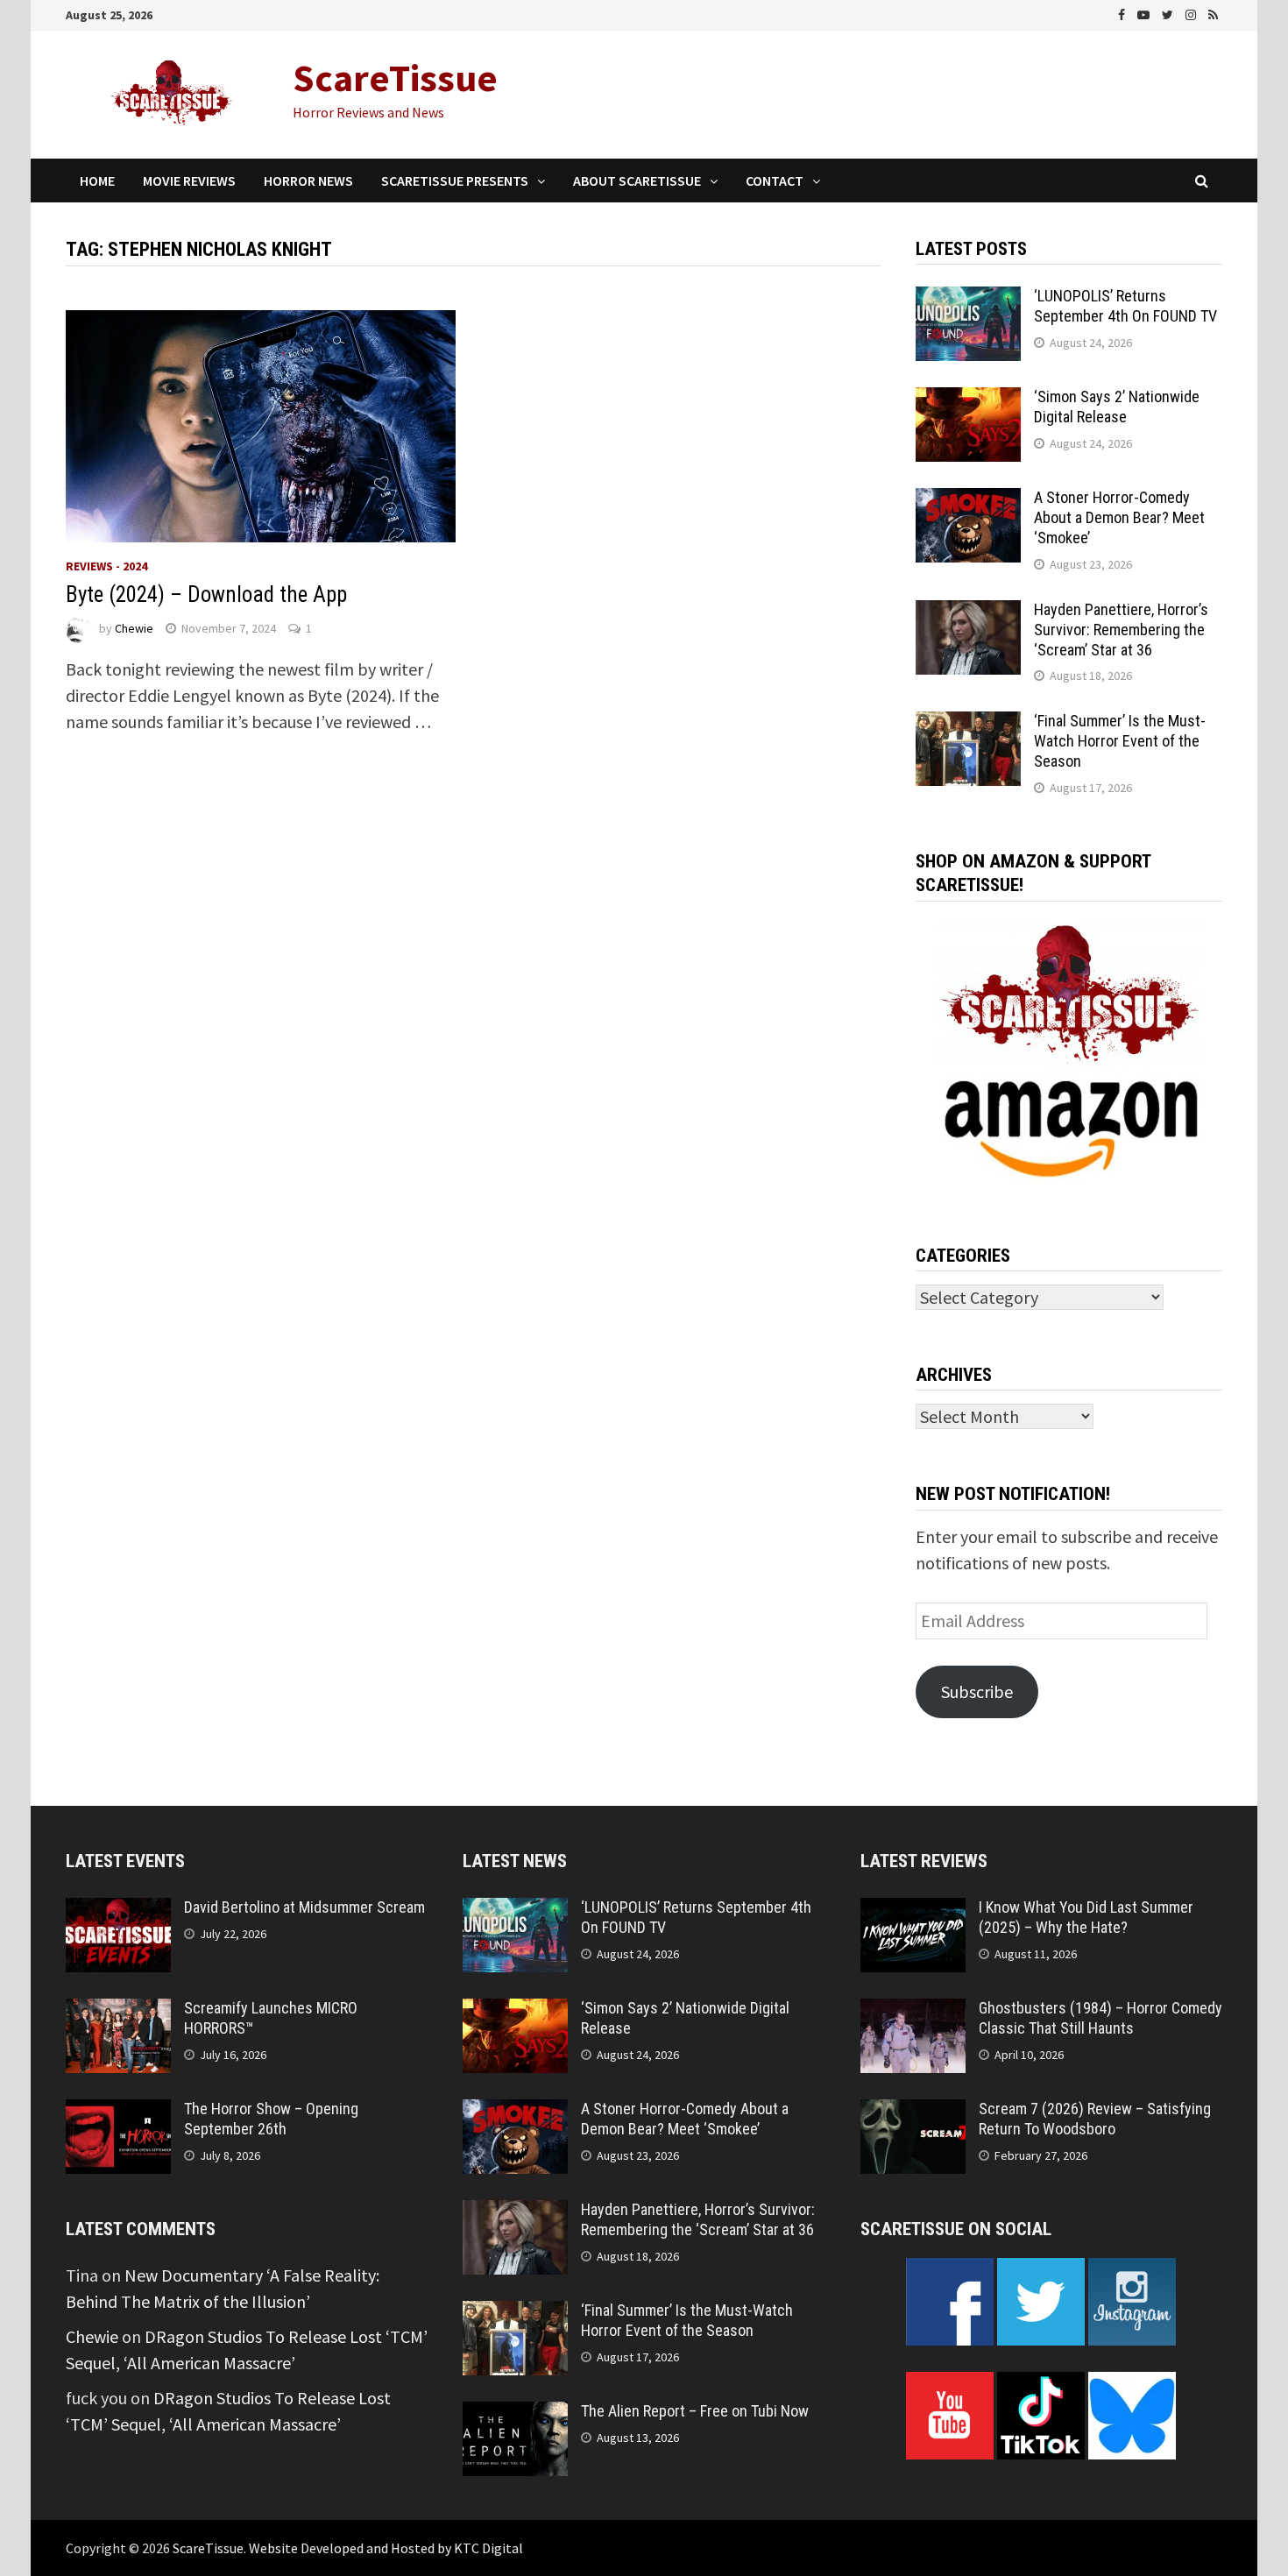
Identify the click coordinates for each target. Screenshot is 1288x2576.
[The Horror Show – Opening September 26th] (118, 2112)
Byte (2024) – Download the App (206, 594)
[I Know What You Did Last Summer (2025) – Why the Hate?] (913, 1911)
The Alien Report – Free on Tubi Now (695, 2411)
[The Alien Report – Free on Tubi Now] (515, 2414)
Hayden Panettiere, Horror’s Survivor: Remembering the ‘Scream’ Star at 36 (1121, 630)
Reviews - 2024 (106, 566)
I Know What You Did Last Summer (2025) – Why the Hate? (1086, 1917)
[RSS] (1213, 13)
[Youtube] (1145, 13)
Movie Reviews (189, 180)
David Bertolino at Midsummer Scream (304, 1907)
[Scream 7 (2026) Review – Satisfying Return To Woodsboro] (913, 2112)
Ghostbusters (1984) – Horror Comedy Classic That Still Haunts (1100, 2018)
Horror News (308, 180)
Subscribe (977, 1691)
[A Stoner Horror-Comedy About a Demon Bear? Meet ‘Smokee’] (968, 501)
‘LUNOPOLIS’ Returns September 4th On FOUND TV (1125, 306)
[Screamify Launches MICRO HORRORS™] (118, 2011)
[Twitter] (1169, 13)
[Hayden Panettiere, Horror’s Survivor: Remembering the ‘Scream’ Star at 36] (968, 613)
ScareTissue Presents (455, 180)
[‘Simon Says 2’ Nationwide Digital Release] (968, 400)
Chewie (134, 628)
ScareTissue (395, 78)
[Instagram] (1192, 13)
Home (97, 180)
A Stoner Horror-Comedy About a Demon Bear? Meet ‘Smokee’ (1119, 517)
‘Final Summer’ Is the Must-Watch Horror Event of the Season (1120, 741)
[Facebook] (1123, 13)
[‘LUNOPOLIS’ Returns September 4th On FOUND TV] (968, 299)
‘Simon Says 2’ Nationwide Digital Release (1117, 407)
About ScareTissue (637, 180)
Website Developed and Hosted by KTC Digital (386, 2548)
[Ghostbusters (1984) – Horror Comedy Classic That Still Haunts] (913, 2011)
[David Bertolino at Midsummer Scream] (118, 1911)
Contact (775, 180)
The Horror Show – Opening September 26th (271, 2119)
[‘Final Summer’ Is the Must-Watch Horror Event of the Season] (968, 724)
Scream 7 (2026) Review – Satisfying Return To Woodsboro (1095, 2119)
